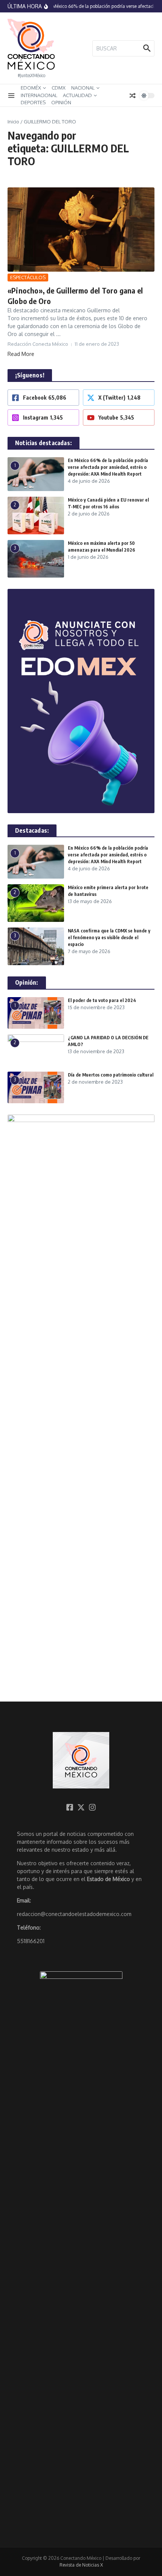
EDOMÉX (31, 88)
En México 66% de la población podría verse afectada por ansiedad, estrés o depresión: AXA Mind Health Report (108, 467)
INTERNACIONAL (39, 95)
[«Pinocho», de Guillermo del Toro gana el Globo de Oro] (81, 230)
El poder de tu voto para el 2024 (102, 1000)
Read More (21, 354)
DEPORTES (33, 102)
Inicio (13, 122)
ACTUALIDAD (77, 95)
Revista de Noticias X (81, 2565)
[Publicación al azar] (133, 96)
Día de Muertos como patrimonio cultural (111, 1075)
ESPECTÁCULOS (28, 277)
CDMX (59, 88)
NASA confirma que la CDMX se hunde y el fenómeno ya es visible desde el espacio (109, 937)
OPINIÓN (61, 102)
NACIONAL (83, 88)
